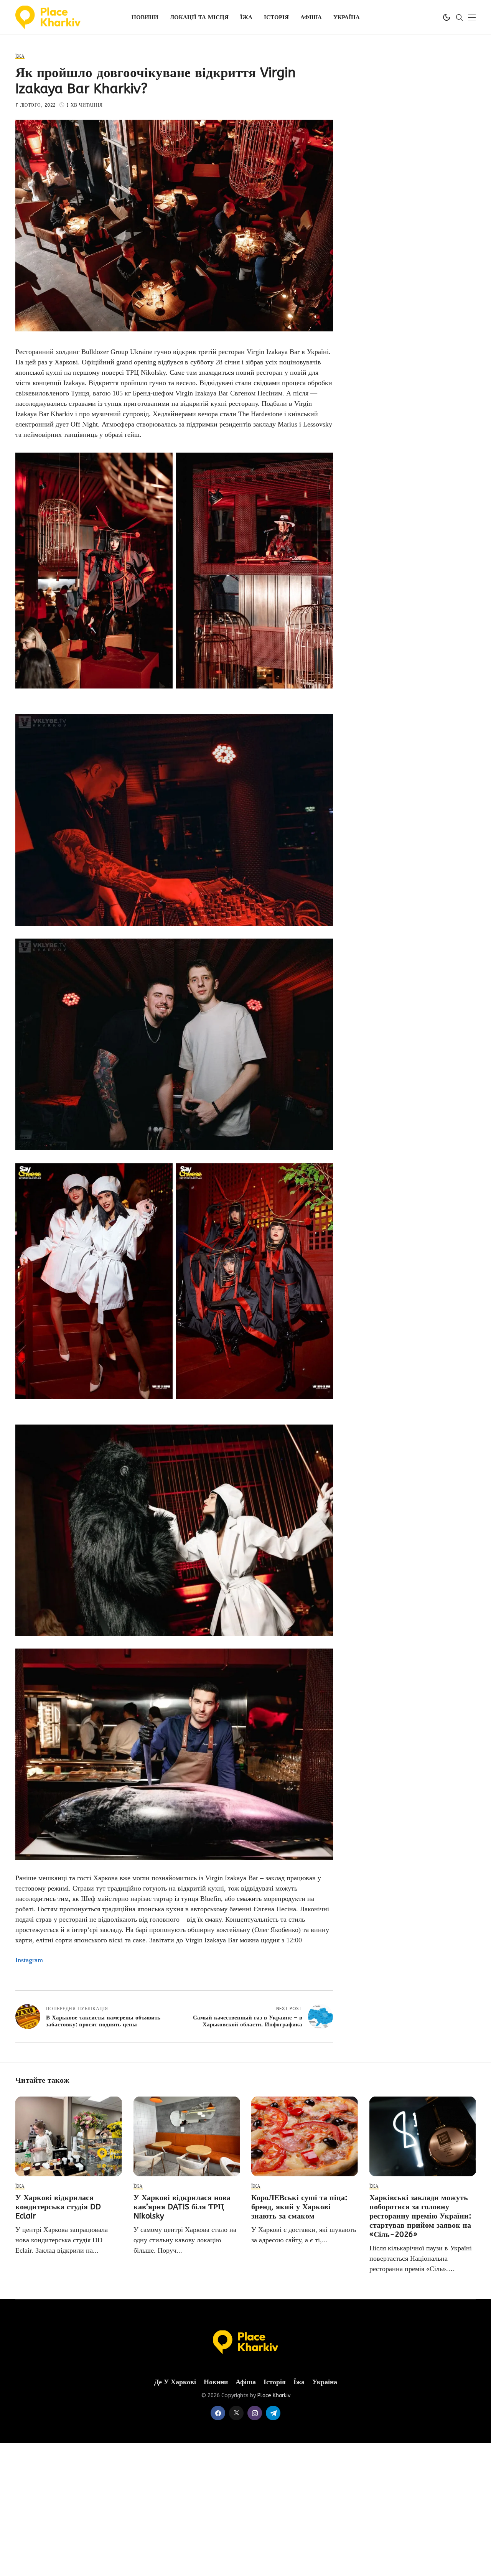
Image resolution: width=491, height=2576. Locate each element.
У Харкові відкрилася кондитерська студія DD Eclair (58, 2207)
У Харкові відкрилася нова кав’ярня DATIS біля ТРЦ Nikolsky (182, 2207)
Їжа (299, 2382)
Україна (325, 2382)
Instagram (29, 1960)
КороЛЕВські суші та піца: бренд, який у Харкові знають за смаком (299, 2207)
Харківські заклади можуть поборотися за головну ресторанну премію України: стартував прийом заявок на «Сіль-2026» (420, 2216)
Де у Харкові (175, 2382)
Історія (275, 2382)
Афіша (246, 2382)
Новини (216, 2382)
